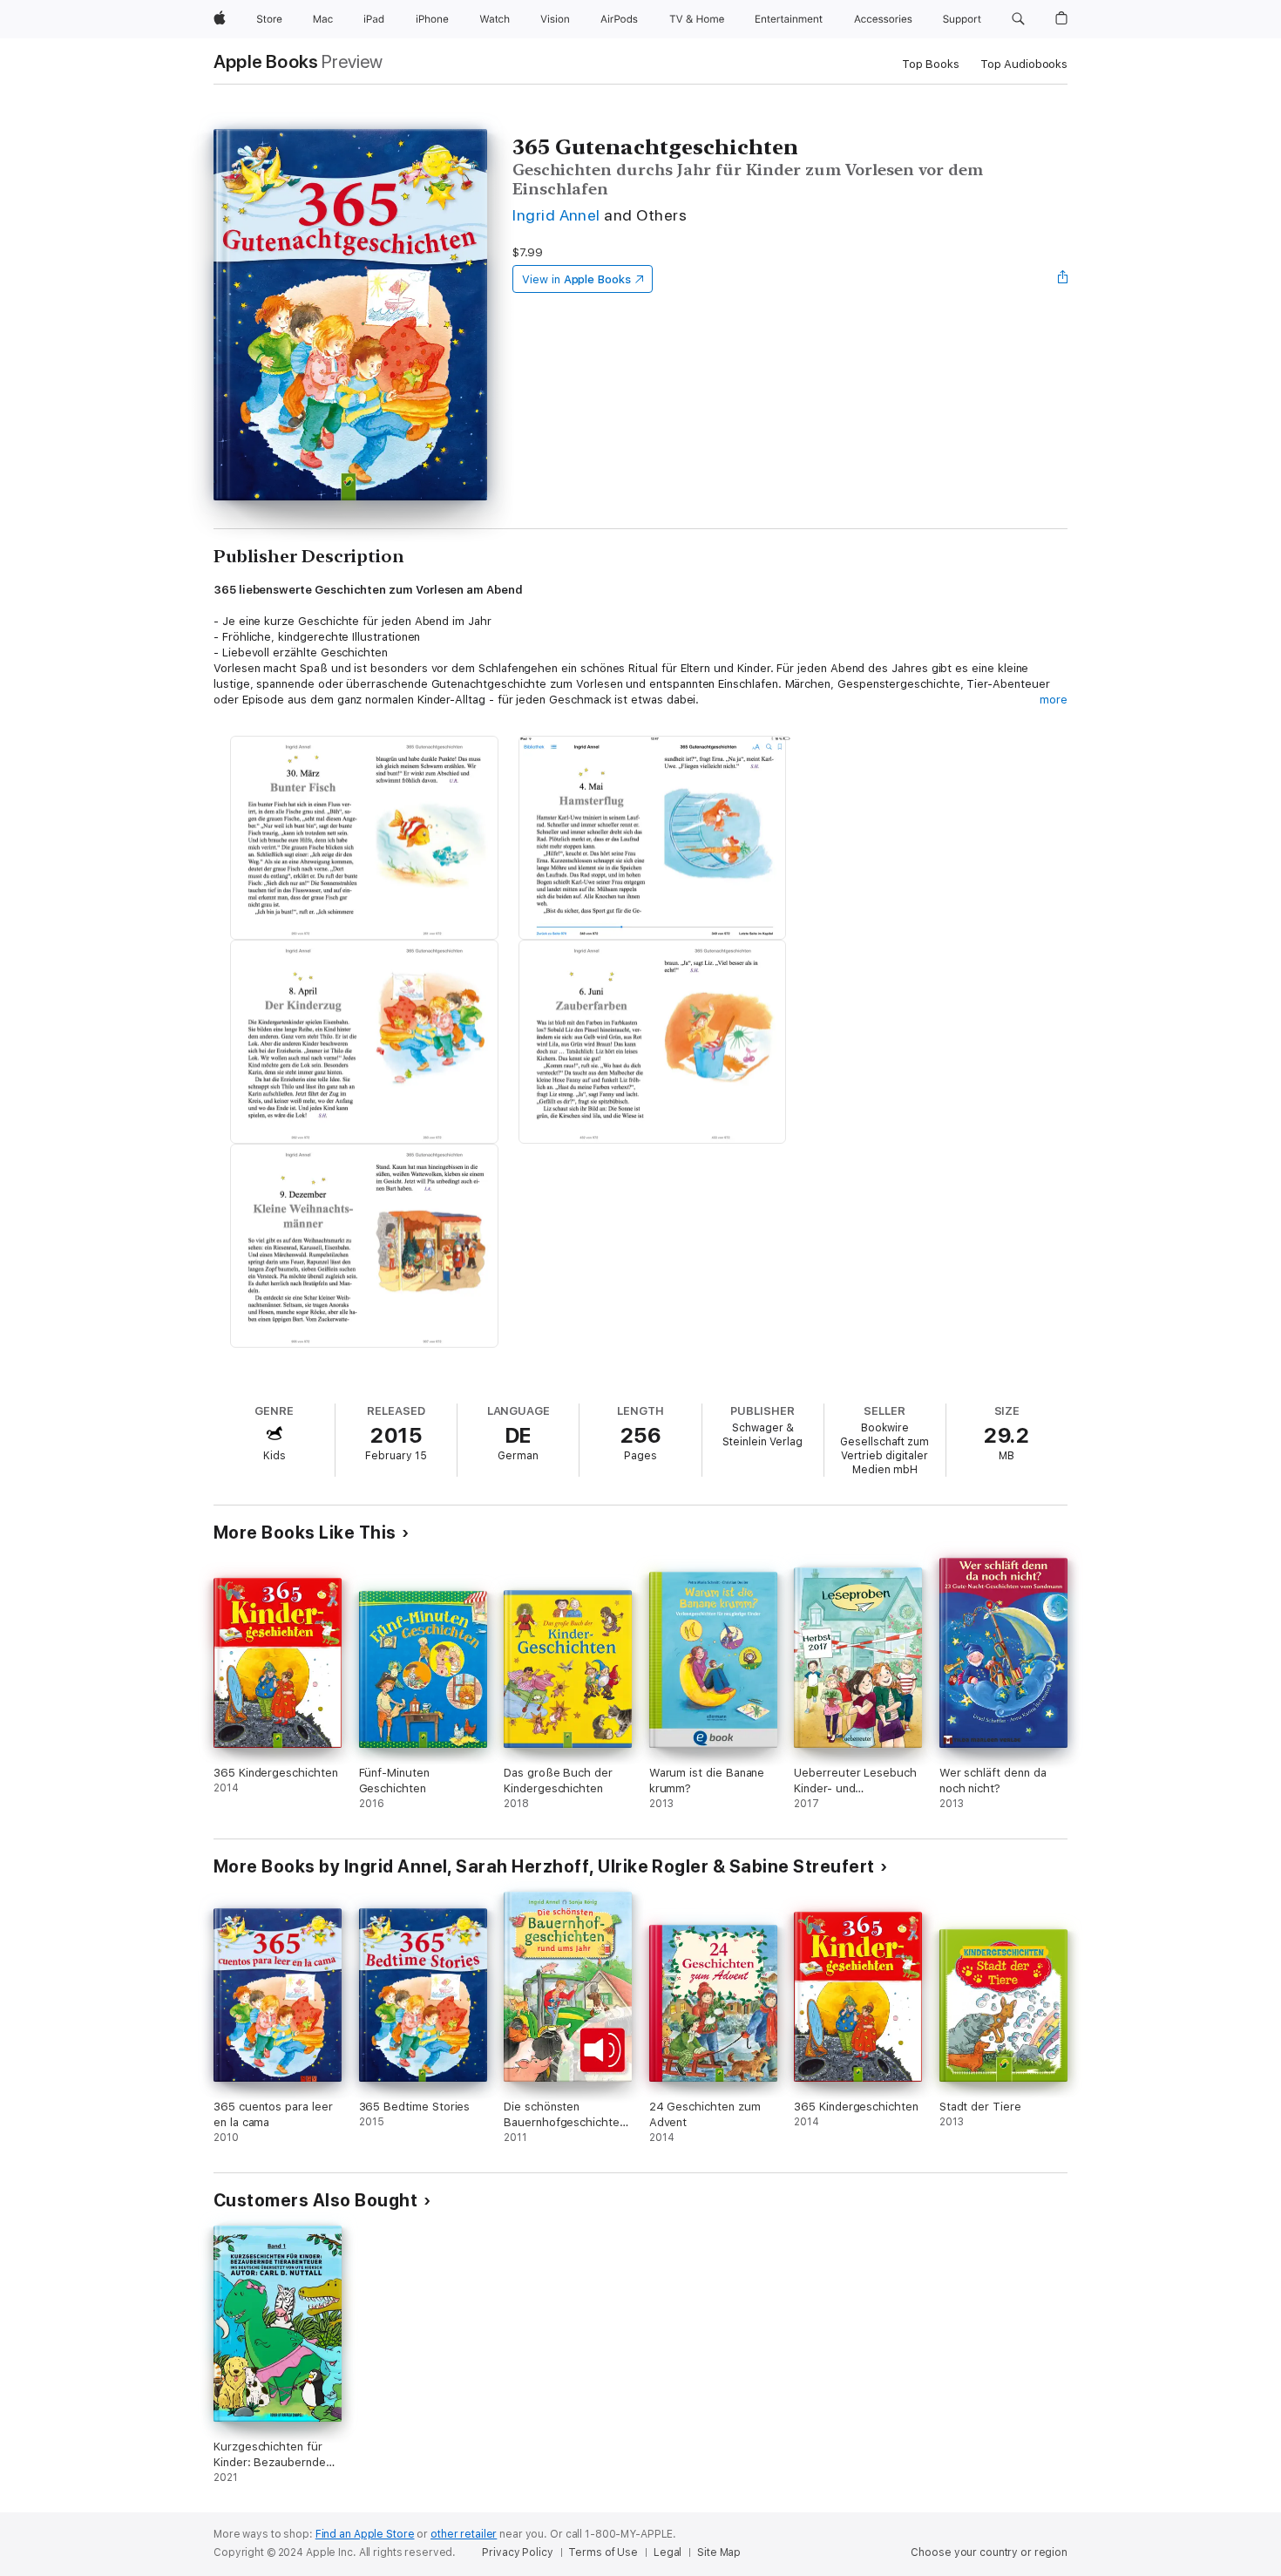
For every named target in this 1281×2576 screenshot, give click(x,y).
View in (576, 279)
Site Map (719, 2552)
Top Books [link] (931, 64)
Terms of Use (603, 2552)
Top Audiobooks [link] (1024, 64)
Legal (668, 2552)
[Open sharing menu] (1063, 279)
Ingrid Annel (556, 215)
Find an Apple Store (365, 2534)
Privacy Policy (517, 2552)
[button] (1018, 19)
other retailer (464, 2534)
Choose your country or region (989, 2552)
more (1054, 700)
